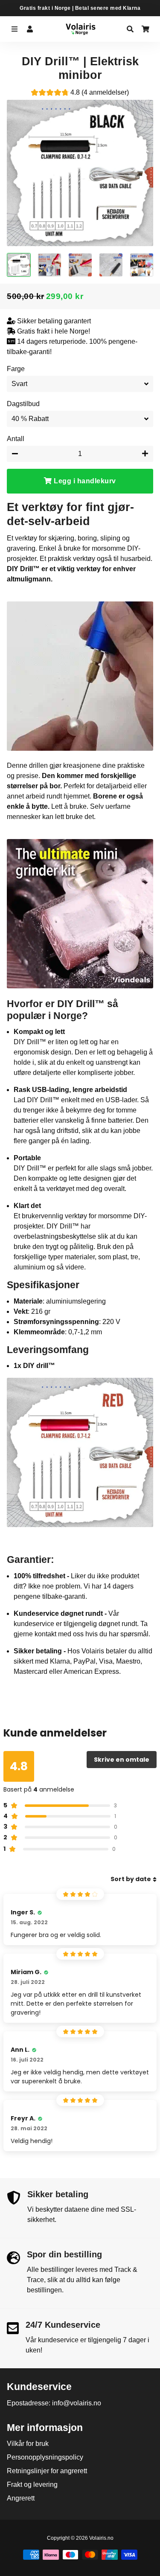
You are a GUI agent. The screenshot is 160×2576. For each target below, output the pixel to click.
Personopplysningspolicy (45, 2457)
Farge (16, 369)
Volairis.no (101, 2538)
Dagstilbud (23, 404)
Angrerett (21, 2498)
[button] (80, 94)
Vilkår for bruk (28, 2444)
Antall (16, 439)
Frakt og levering (32, 2485)
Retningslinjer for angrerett (47, 2471)
